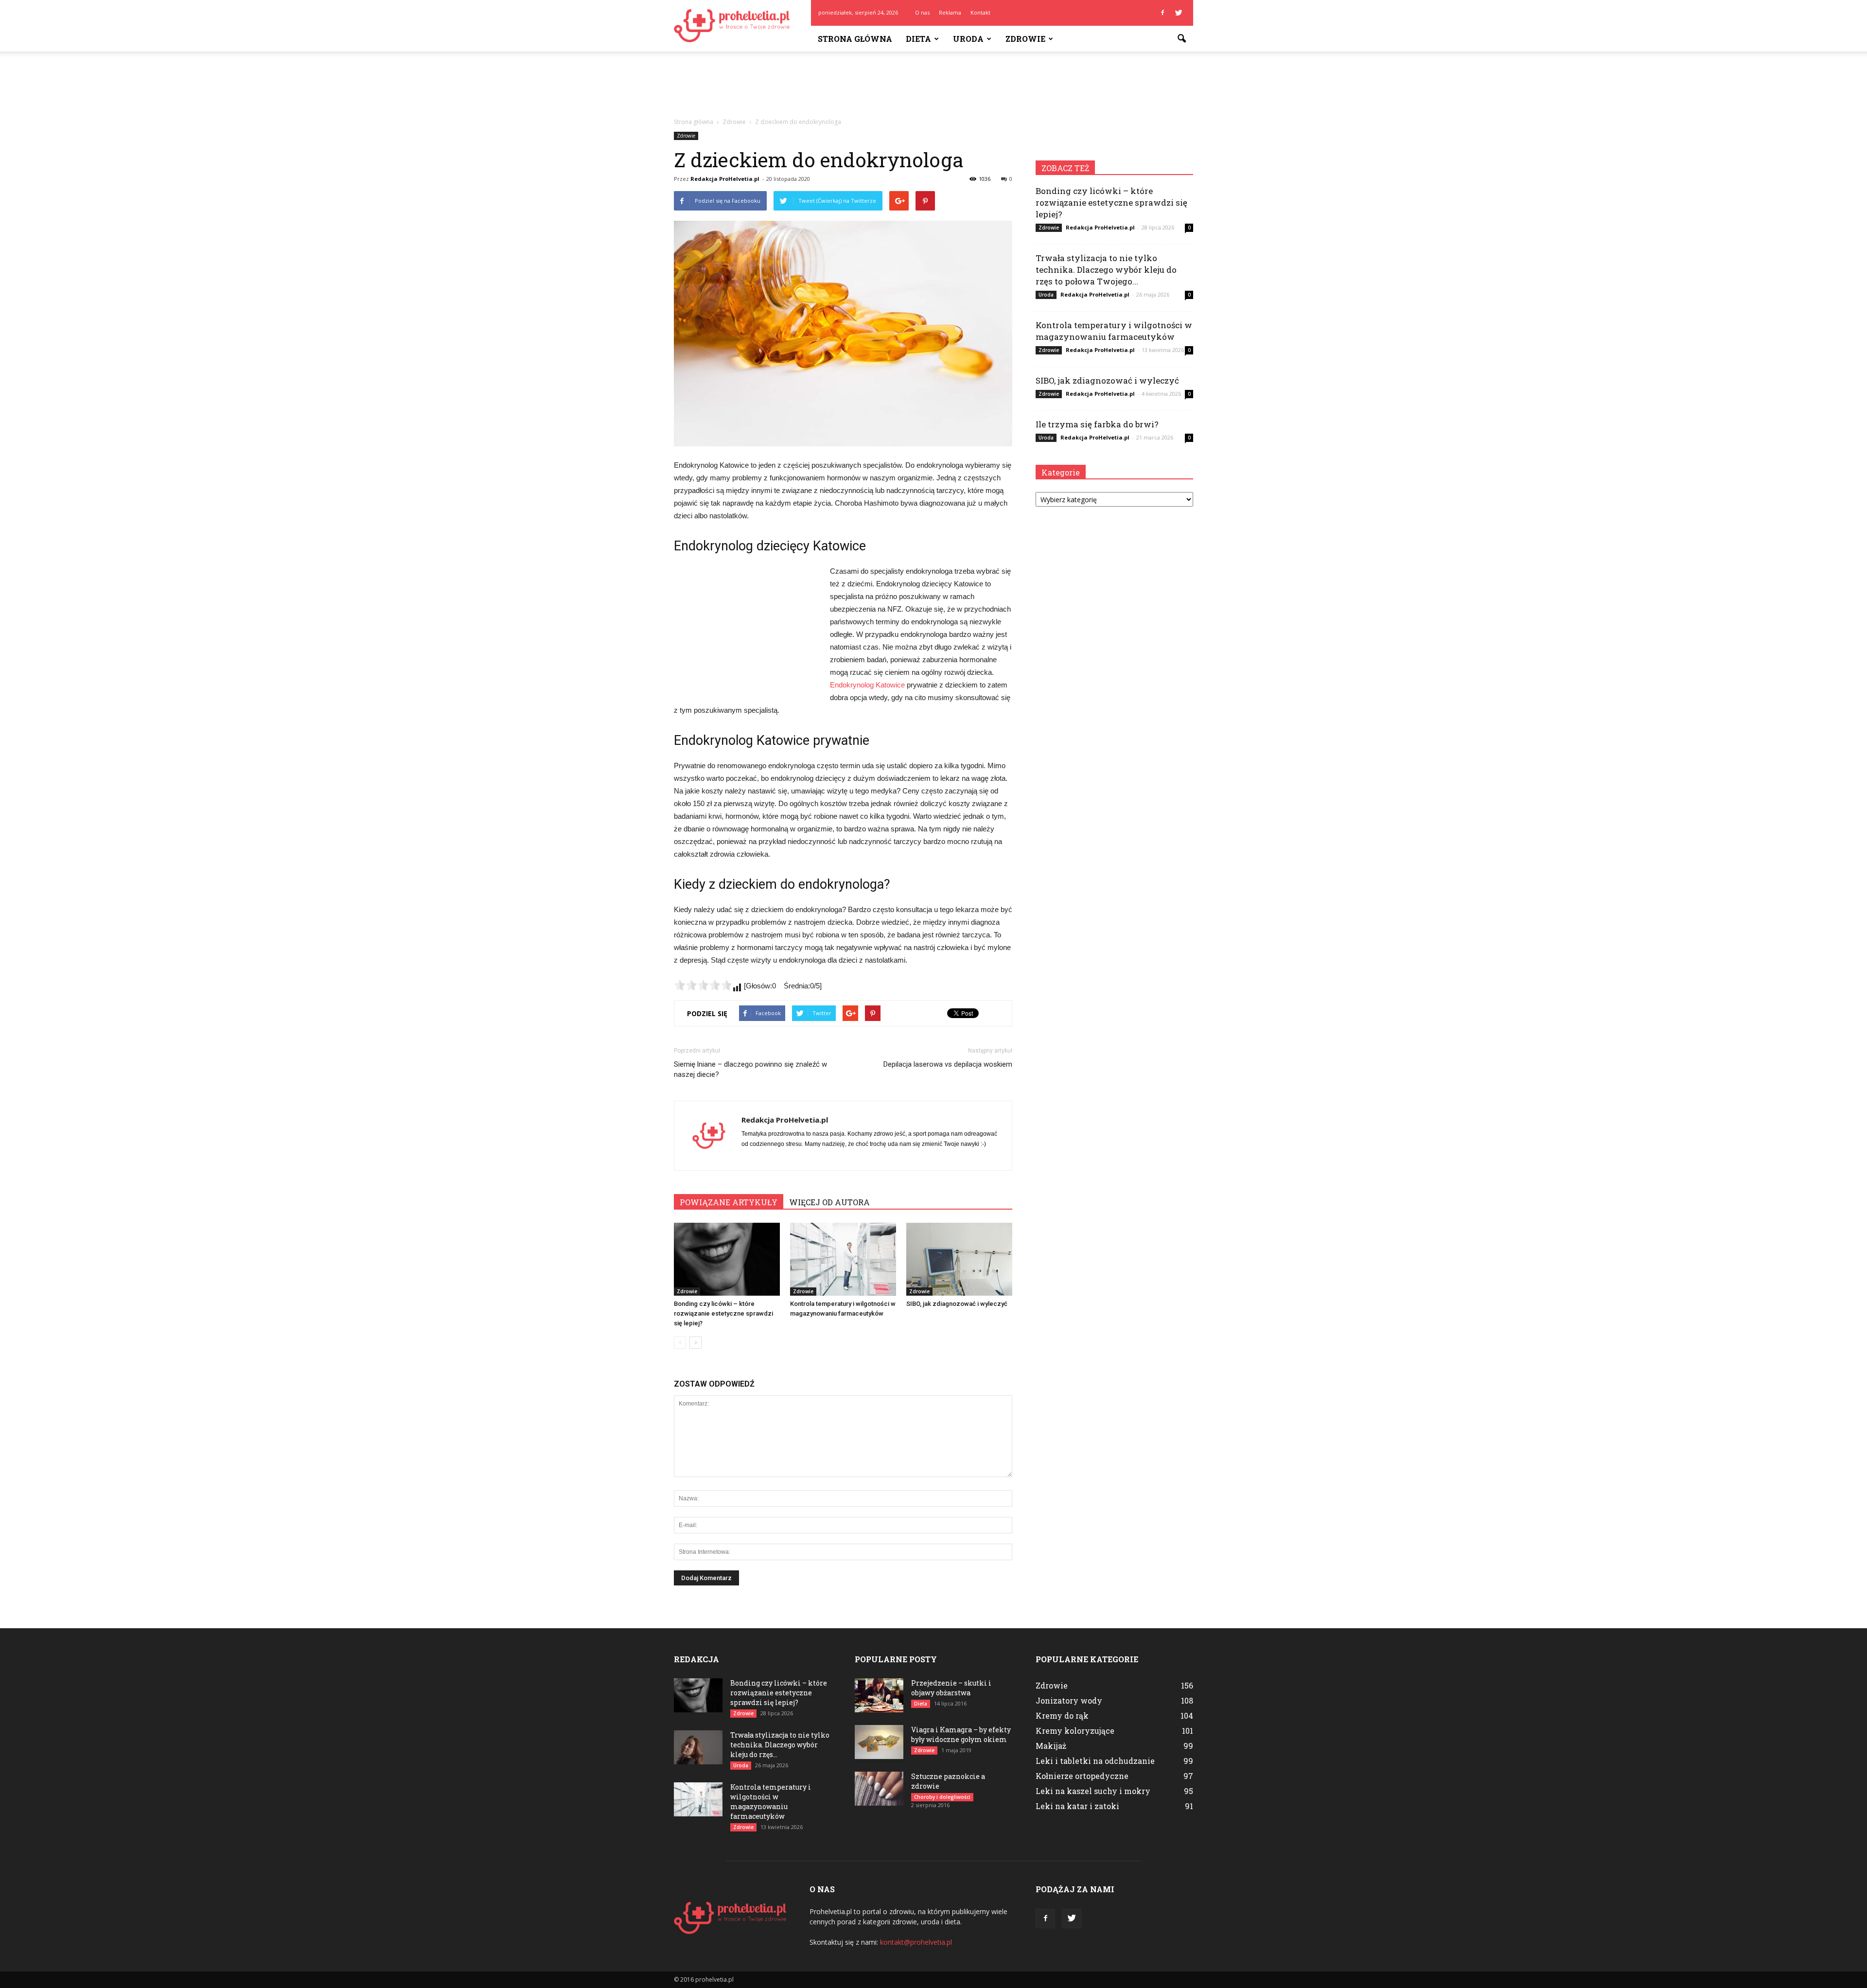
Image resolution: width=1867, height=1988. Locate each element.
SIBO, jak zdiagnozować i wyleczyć (957, 1304)
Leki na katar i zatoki (1077, 1806)
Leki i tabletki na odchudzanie (1095, 1761)
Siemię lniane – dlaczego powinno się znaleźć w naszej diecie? (750, 1069)
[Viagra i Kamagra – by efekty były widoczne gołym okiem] (879, 1742)
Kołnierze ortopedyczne (1082, 1776)
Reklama (950, 12)
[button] (1181, 39)
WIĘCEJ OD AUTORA (829, 1202)
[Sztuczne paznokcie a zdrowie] (879, 1789)
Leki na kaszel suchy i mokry (1093, 1791)
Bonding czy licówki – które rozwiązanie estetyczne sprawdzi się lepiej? (723, 1313)
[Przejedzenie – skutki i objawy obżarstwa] (879, 1695)
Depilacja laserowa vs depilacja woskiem (948, 1064)
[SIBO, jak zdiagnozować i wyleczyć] (959, 1259)
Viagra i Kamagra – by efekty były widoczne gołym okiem (961, 1734)
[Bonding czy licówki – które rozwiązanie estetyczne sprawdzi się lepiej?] (727, 1259)
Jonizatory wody (1069, 1700)
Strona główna (855, 39)
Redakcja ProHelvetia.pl (725, 179)
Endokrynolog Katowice (867, 685)
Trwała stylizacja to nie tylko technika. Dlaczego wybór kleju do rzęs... (780, 1745)
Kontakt (980, 12)
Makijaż (1051, 1746)
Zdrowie (1025, 39)
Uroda (968, 39)
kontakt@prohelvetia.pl (916, 1942)
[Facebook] (1162, 13)
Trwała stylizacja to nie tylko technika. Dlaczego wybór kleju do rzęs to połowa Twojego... (1106, 270)
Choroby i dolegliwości (942, 1797)
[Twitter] (1179, 13)
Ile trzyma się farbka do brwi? (1097, 424)
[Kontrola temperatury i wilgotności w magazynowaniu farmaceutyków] (843, 1259)
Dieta (918, 39)
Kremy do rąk (1062, 1715)
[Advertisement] (933, 85)
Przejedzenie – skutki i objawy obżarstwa (951, 1688)
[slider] (703, 985)
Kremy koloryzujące (1075, 1731)
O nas (922, 12)
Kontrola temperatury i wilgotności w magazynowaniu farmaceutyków (1114, 331)
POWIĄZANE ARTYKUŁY (729, 1202)
